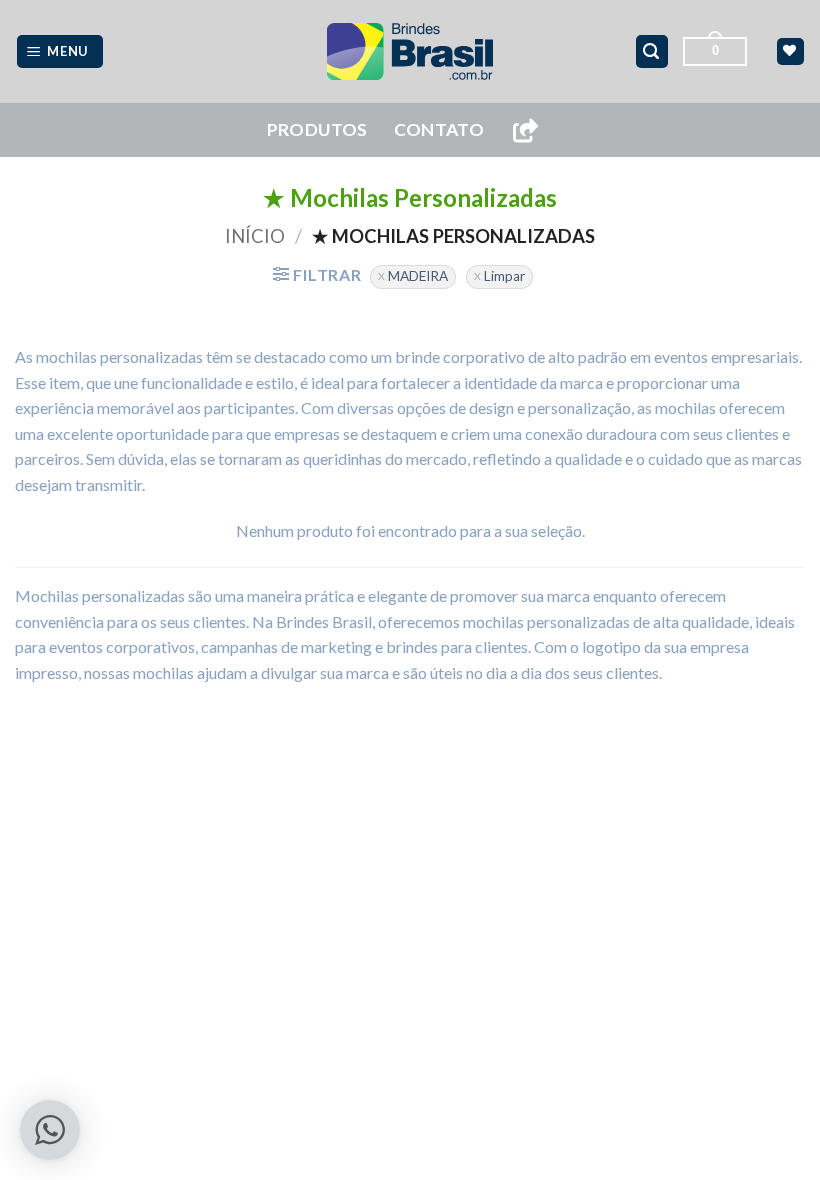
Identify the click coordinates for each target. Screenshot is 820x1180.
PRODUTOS (317, 129)
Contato (439, 129)
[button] (60, 51)
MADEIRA (418, 276)
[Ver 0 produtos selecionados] (790, 51)
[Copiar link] (525, 130)
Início (255, 236)
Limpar (504, 276)
